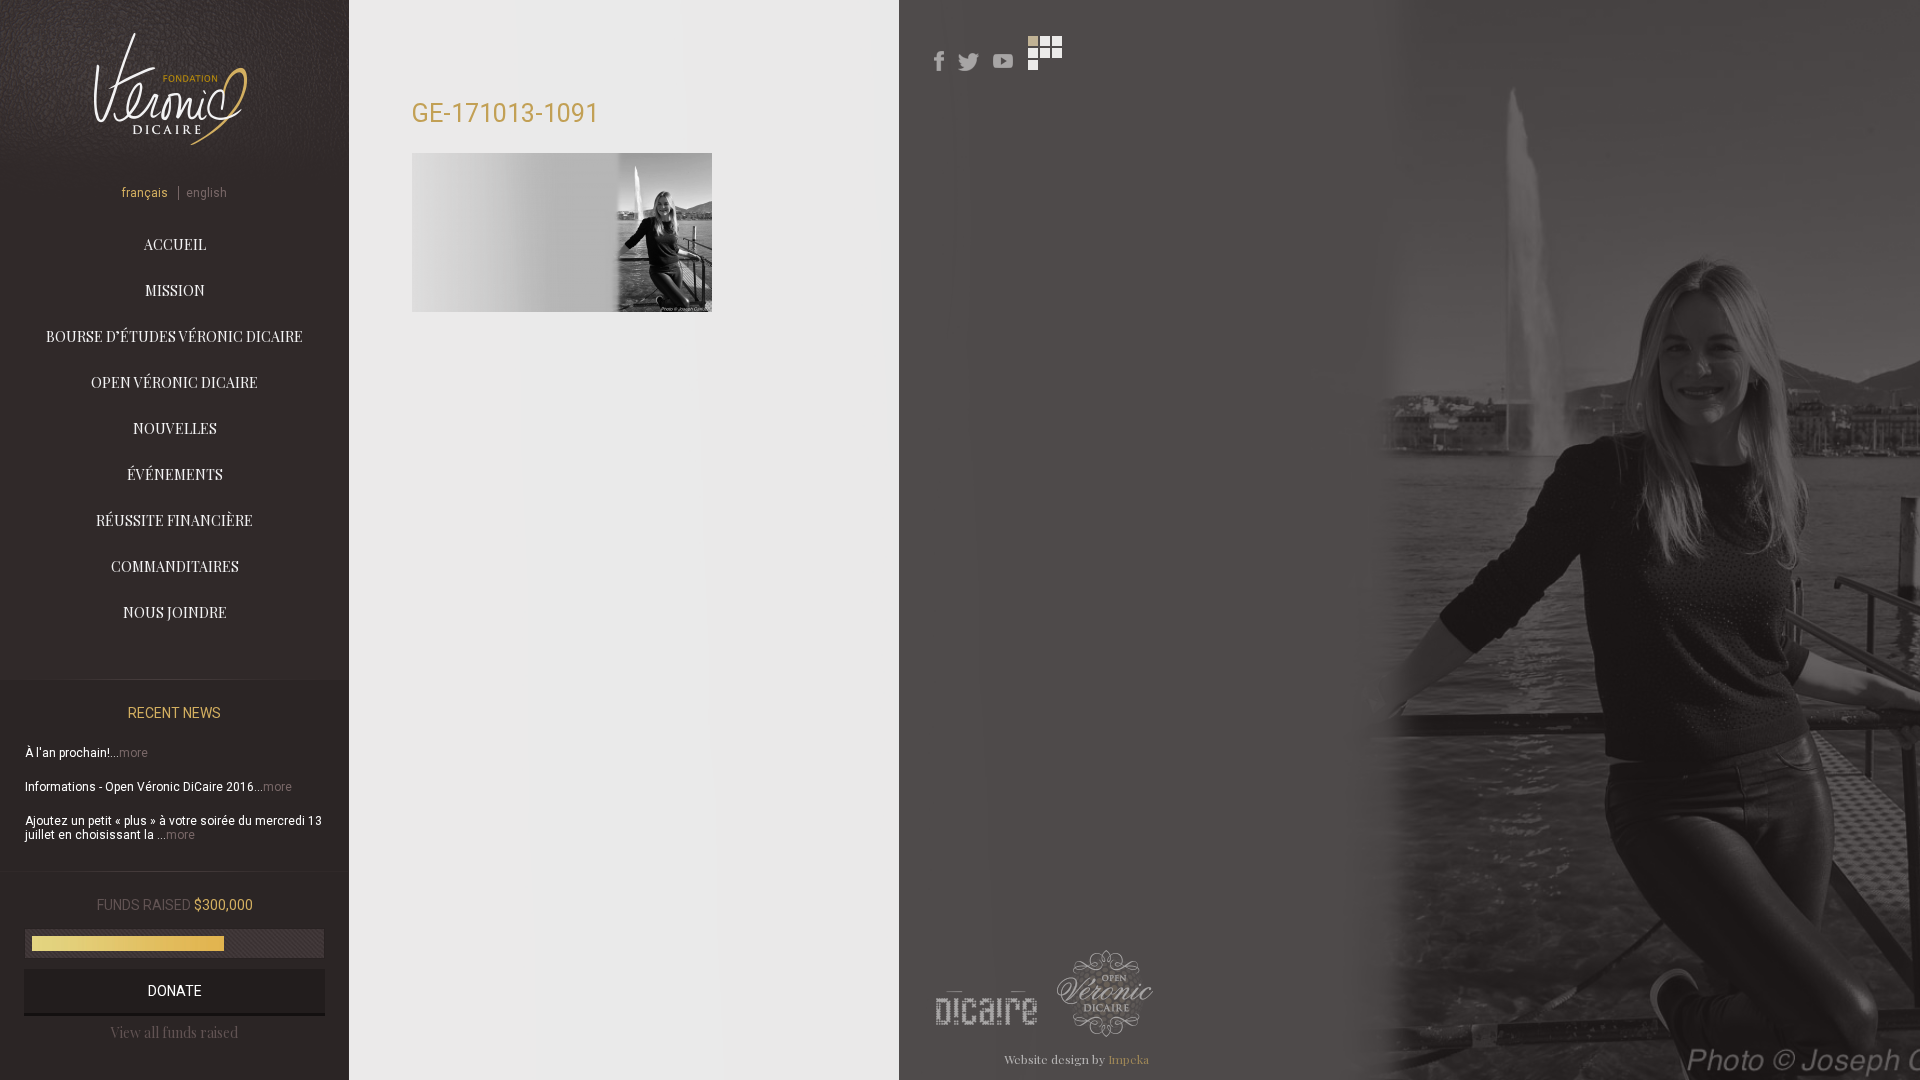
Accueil (175, 244)
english (206, 193)
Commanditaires (175, 566)
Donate (175, 991)
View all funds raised (174, 1032)
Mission (175, 290)
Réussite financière (174, 520)
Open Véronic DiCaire (174, 382)
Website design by (1076, 1059)
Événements (175, 474)
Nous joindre (175, 612)
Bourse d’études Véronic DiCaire (174, 336)
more (133, 753)
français (145, 193)
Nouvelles (175, 428)
